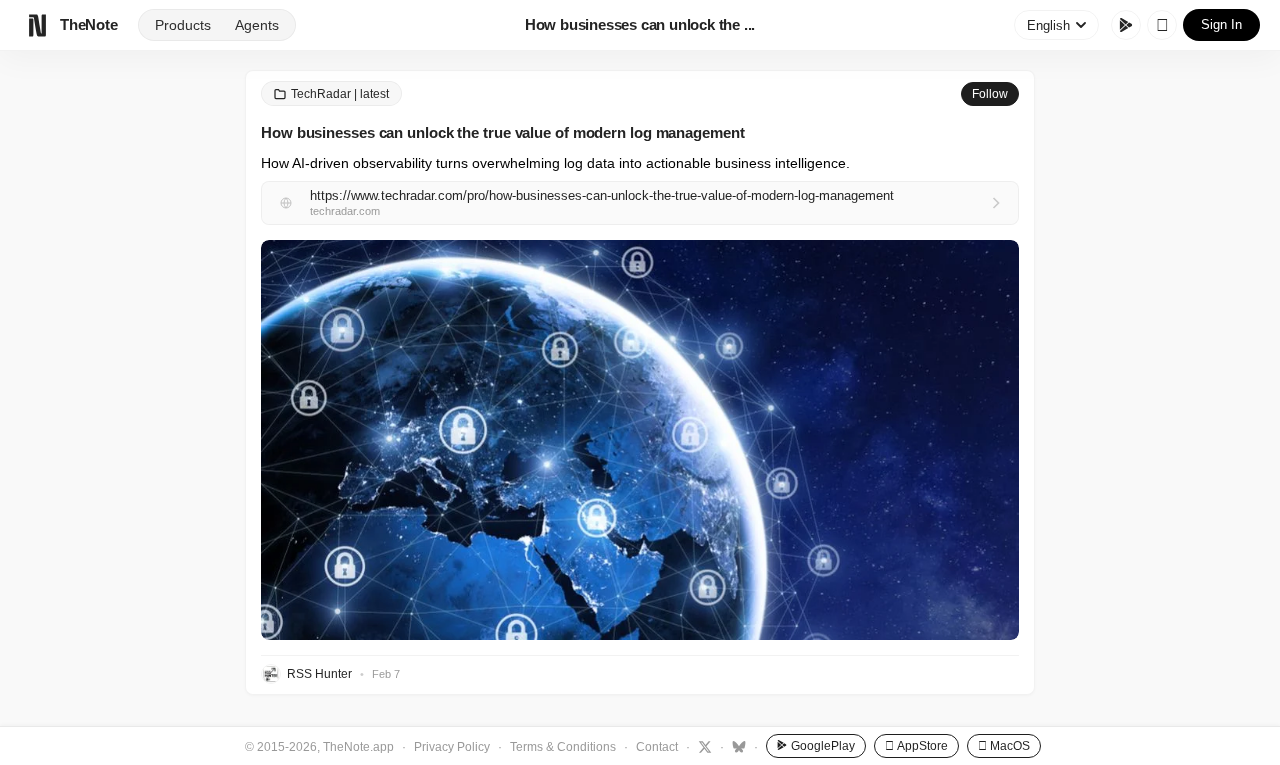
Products (183, 25)
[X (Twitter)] (702, 746)
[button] (640, 440)
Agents (257, 25)
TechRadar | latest (340, 94)
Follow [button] (990, 94)
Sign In (1221, 24)
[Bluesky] (736, 746)
